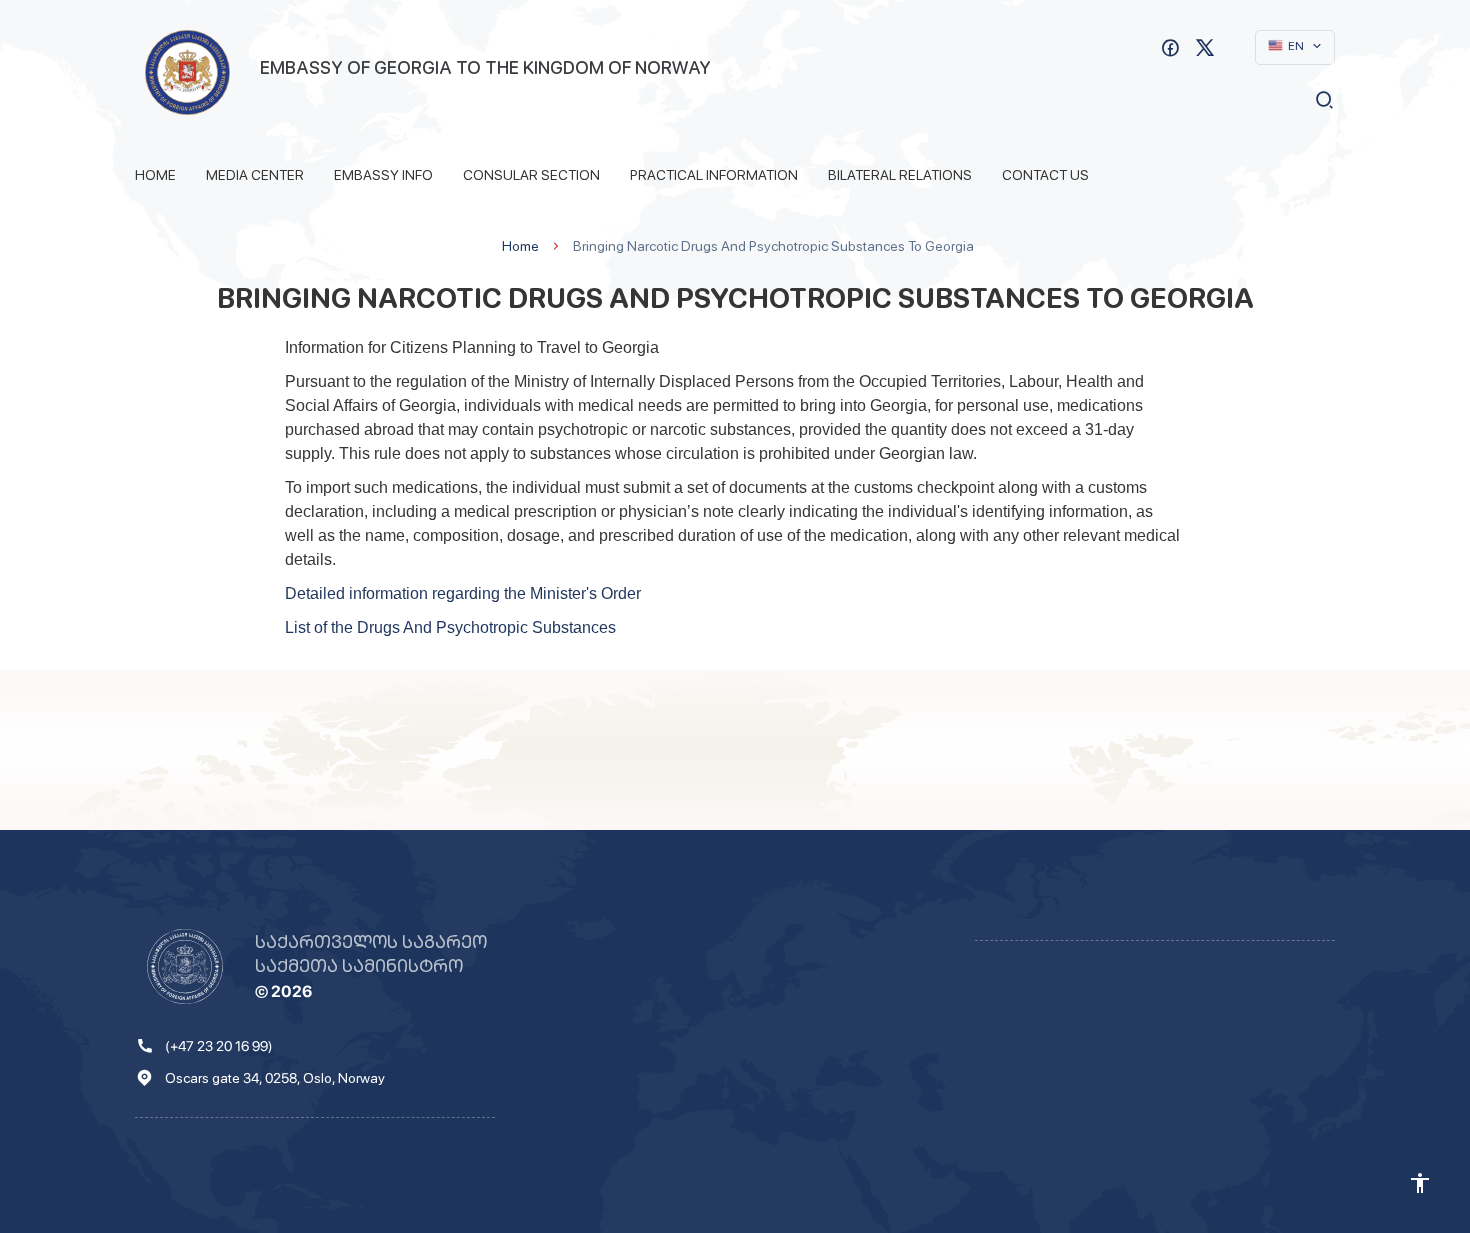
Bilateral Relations (900, 175)
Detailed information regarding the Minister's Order (463, 593)
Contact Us (1045, 175)
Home (155, 175)
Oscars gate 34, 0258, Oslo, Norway (275, 1078)
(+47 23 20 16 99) (219, 1046)
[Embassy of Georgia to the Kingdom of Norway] (187, 72)
